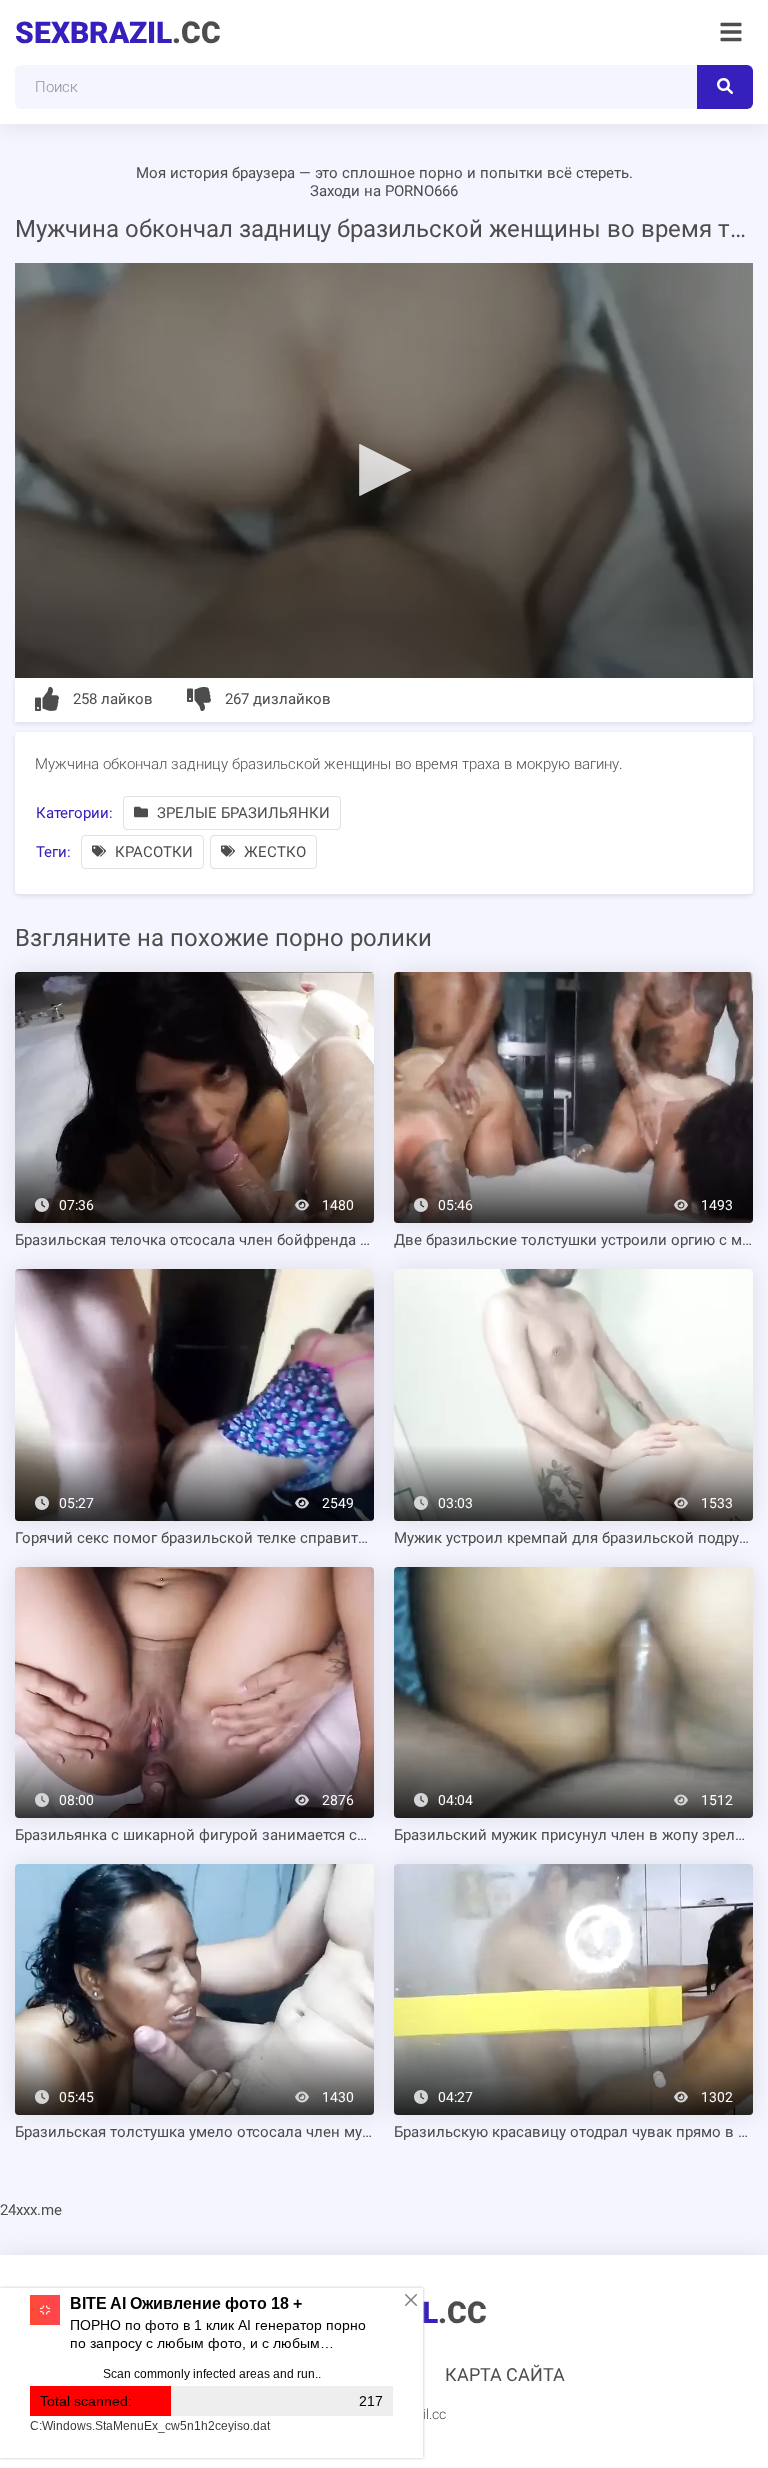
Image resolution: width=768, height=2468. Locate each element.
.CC (118, 32)
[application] (384, 470)
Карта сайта (505, 2374)
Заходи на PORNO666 (384, 191)
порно (441, 173)
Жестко (273, 852)
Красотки (152, 852)
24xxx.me (31, 2210)
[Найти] (725, 87)
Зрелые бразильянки (241, 813)
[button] (384, 469)
